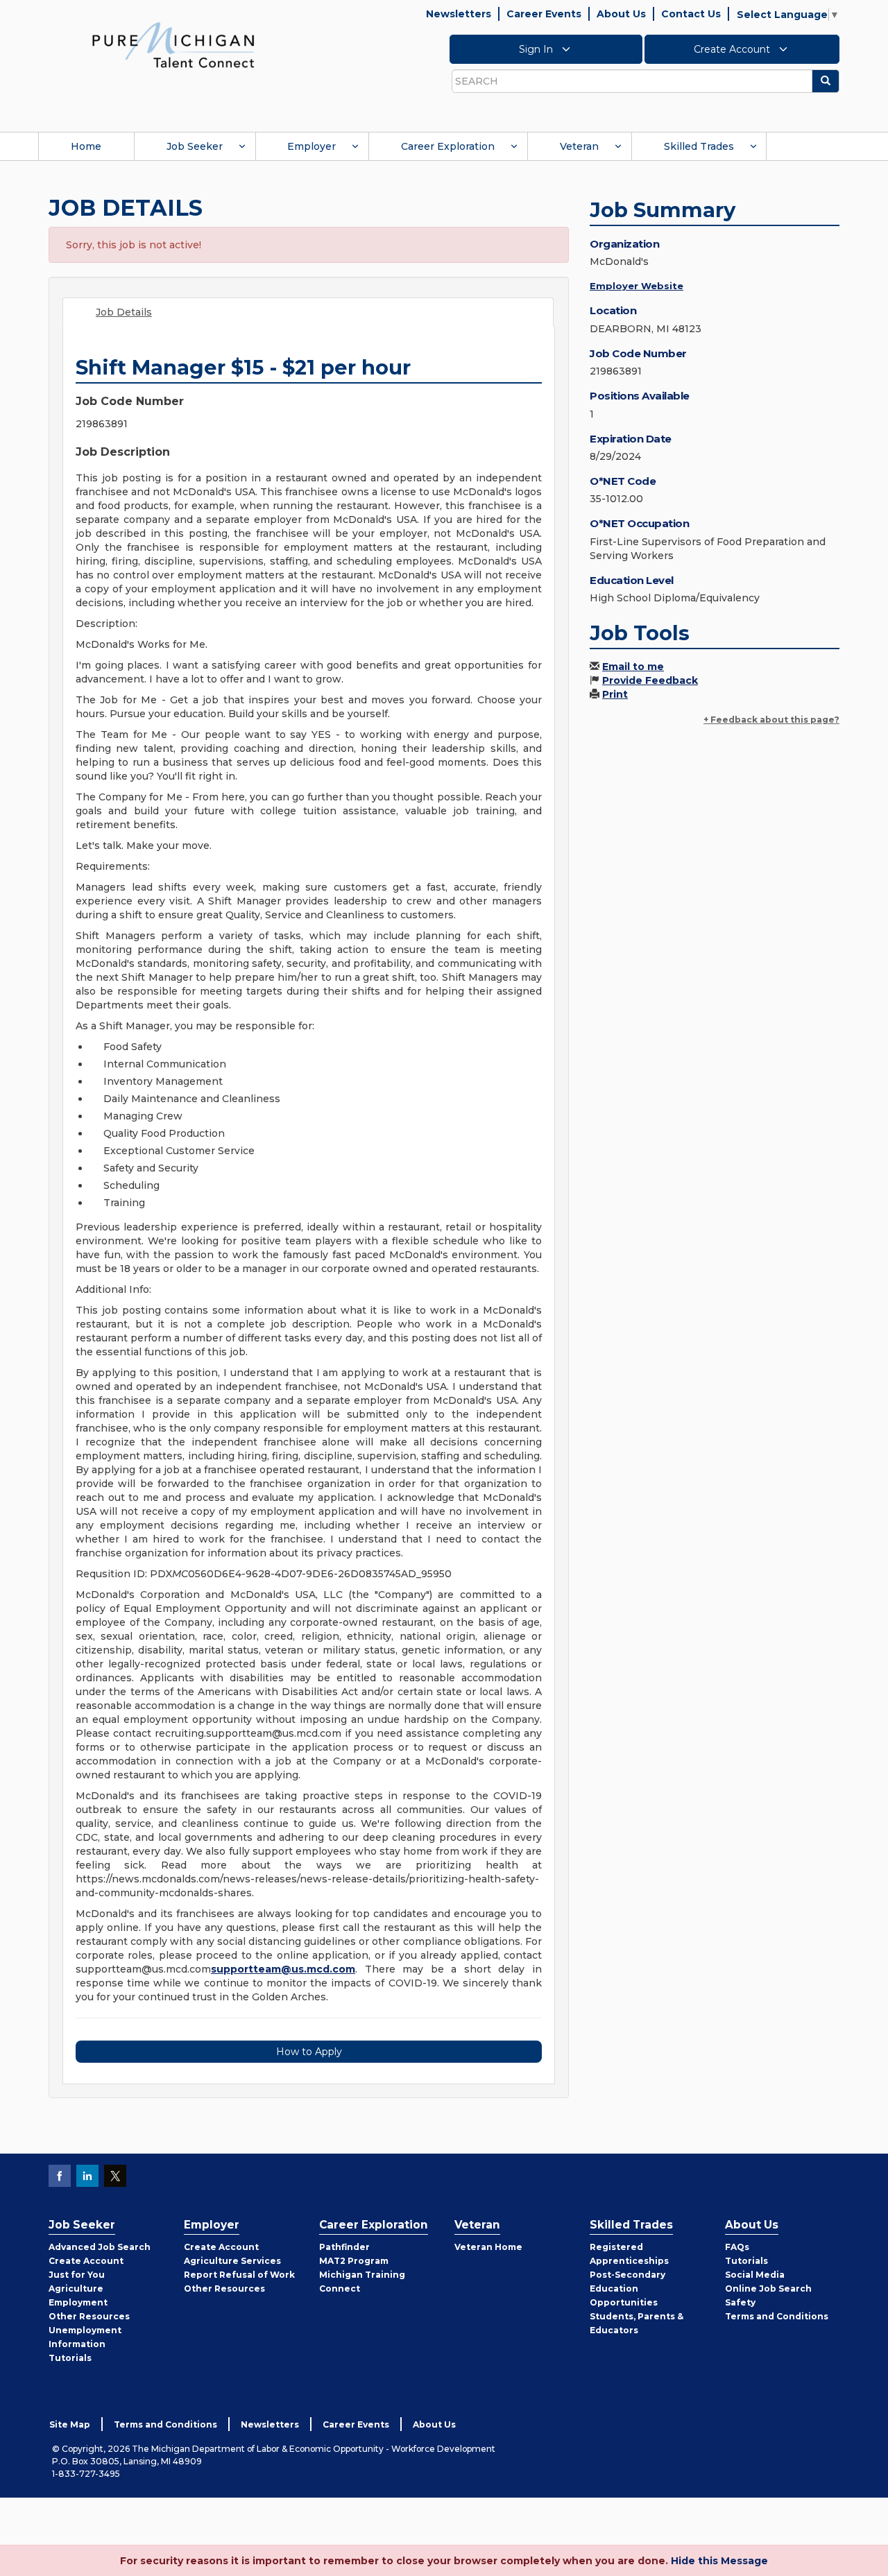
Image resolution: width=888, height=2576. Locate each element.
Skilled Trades (699, 146)
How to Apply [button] (309, 2052)
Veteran (579, 146)
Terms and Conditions (777, 2316)
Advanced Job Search (100, 2247)
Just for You (77, 2275)
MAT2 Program (354, 2261)
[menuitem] (86, 146)
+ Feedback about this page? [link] (771, 720)
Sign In (537, 49)
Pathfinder (344, 2247)
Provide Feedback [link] (650, 680)
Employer (311, 146)
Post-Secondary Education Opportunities (627, 2289)
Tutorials (70, 2358)
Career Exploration (448, 146)
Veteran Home (488, 2247)
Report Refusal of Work (239, 2275)
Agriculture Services (232, 2261)
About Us (621, 14)
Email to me (633, 667)
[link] (173, 44)
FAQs (737, 2247)
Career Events (544, 14)
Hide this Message (719, 2561)
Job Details (124, 312)
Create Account (733, 49)
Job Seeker (195, 146)
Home (86, 146)
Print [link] (615, 694)
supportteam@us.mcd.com (283, 1969)
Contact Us (691, 14)
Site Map (70, 2424)
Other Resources (89, 2316)
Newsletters (459, 14)
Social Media (755, 2275)
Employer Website (637, 286)
